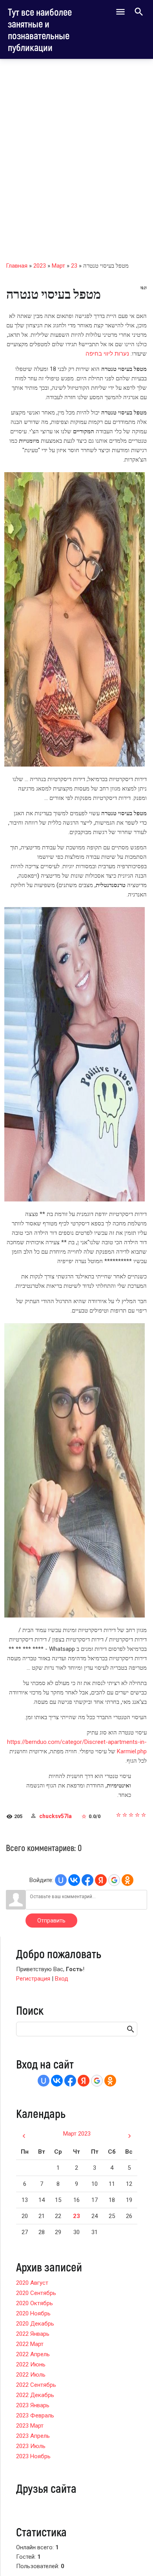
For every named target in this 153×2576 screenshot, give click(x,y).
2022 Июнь (31, 2364)
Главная (17, 266)
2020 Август (32, 2283)
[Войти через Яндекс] (101, 1880)
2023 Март (30, 2426)
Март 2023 (77, 2134)
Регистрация (33, 1979)
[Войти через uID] (61, 1880)
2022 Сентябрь (36, 2385)
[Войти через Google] (114, 1880)
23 (74, 266)
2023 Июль (31, 2446)
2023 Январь (33, 2405)
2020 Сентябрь (36, 2293)
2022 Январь (33, 2334)
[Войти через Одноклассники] (127, 1880)
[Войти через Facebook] (87, 1880)
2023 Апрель (33, 2436)
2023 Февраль (35, 2415)
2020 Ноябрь (33, 2313)
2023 (40, 266)
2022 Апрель (33, 2354)
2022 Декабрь (35, 2395)
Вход (62, 1979)
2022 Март (30, 2344)
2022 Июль (31, 2375)
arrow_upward (135, 2557)
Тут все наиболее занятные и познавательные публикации (40, 29)
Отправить (51, 1921)
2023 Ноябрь (33, 2456)
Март (58, 266)
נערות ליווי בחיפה (107, 354)
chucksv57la (56, 1816)
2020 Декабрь (35, 2324)
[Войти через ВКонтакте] (74, 1880)
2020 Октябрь (35, 2303)
